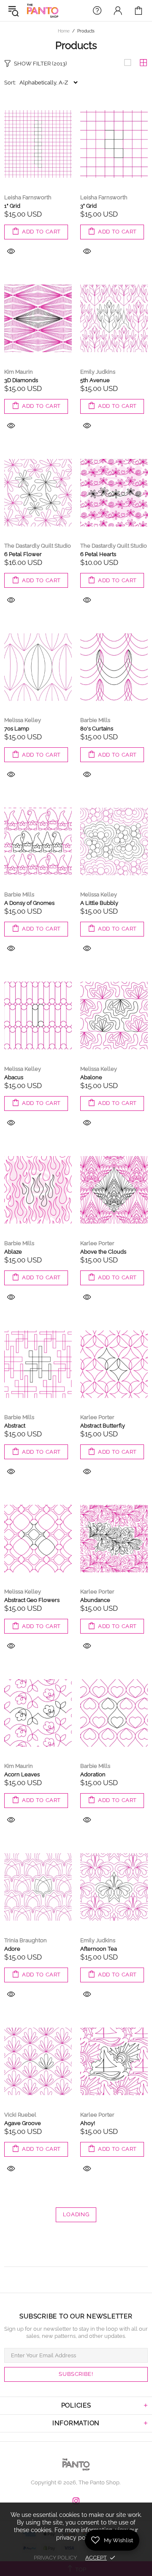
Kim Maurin (19, 372)
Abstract (15, 1426)
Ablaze (13, 1252)
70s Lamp (17, 729)
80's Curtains (97, 729)
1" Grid (12, 206)
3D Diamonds (21, 380)
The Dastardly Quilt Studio (38, 546)
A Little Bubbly (99, 903)
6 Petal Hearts (98, 554)
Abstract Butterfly (103, 1426)
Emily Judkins (98, 372)
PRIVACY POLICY (55, 2558)
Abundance (95, 1600)
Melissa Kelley (23, 720)
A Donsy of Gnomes (29, 903)
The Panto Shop (43, 11)
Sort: (10, 83)
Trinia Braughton (26, 1940)
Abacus (14, 1077)
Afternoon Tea (99, 1949)
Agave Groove (23, 2123)
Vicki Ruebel (20, 2115)
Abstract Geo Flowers (32, 1600)
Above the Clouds (103, 1252)
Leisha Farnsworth (28, 197)
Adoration (93, 1774)
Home (64, 31)
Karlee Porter (97, 1243)
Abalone (91, 1077)
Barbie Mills (95, 720)
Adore (12, 1949)
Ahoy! (88, 2123)
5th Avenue (95, 380)
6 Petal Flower (23, 554)
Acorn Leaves (22, 1774)
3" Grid (88, 206)
